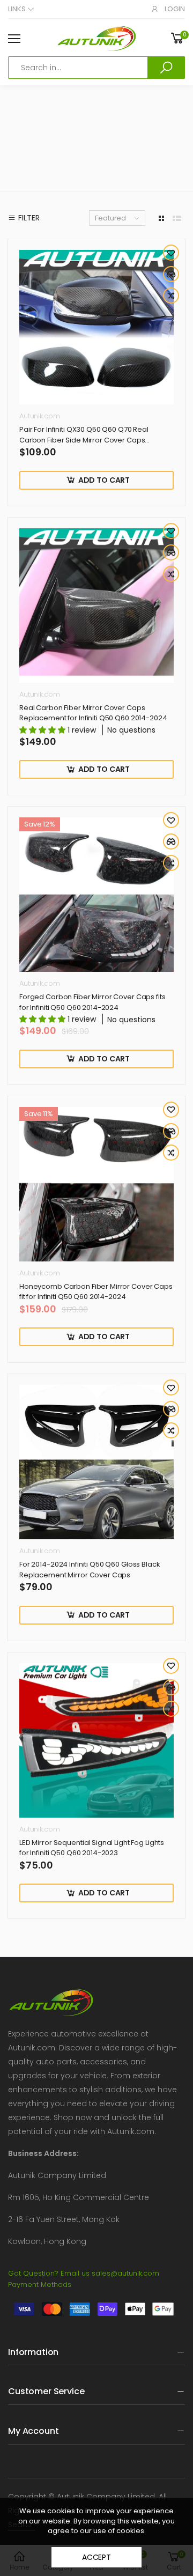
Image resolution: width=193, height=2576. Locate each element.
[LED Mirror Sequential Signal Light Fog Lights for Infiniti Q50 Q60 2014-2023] (96, 1740)
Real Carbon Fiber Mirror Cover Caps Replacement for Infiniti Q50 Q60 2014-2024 (93, 713)
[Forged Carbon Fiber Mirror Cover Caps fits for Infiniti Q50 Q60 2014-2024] (96, 895)
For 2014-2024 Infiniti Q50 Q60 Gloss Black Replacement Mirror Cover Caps (90, 1570)
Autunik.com (40, 416)
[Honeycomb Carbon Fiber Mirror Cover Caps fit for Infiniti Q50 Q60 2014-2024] (96, 1184)
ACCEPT (96, 2557)
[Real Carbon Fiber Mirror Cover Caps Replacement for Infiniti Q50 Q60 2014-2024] (96, 606)
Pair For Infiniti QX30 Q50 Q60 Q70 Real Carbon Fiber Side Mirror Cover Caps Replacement (84, 440)
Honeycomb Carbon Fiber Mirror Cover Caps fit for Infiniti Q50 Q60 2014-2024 (96, 1292)
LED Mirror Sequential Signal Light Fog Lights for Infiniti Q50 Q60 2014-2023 (92, 1848)
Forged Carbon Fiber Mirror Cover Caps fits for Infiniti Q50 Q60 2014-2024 (92, 1002)
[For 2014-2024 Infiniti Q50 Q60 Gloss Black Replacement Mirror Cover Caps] (96, 1462)
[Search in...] (166, 68)
